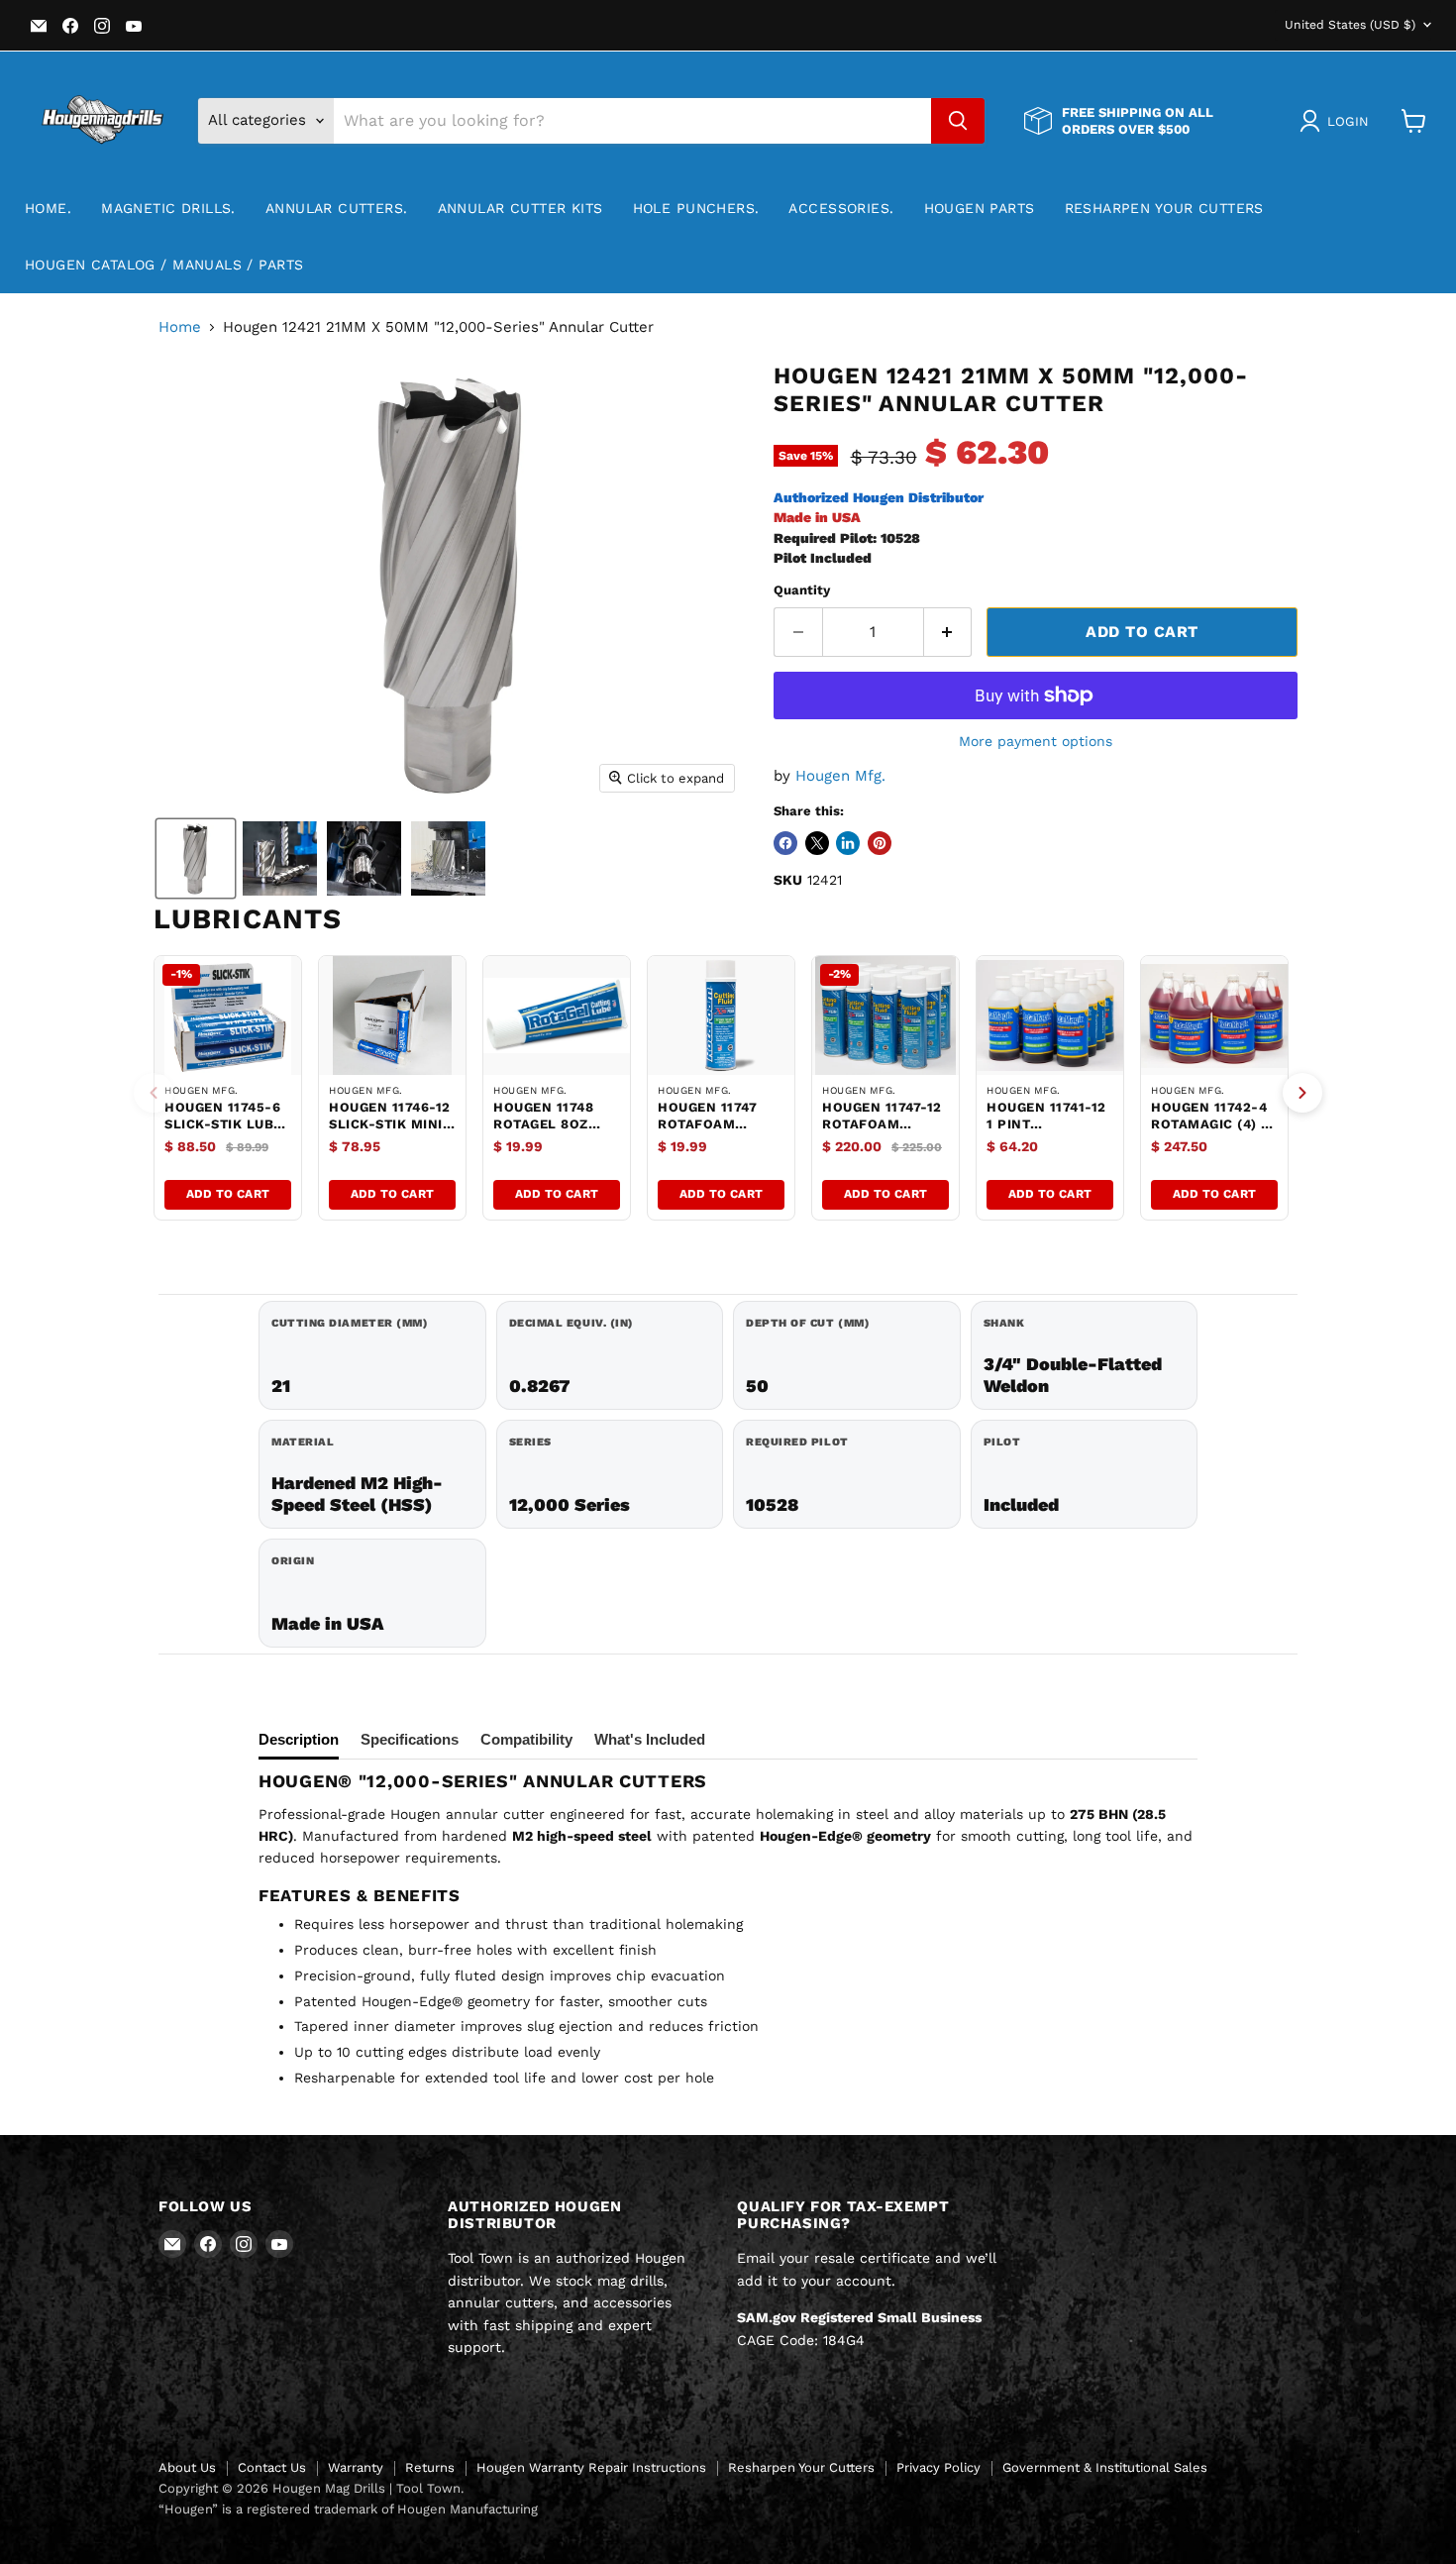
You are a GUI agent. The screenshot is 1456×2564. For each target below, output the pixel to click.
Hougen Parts (980, 208)
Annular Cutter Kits (520, 208)
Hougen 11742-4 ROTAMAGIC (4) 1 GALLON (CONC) (1209, 1124)
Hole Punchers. (696, 208)
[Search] (958, 121)
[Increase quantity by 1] (948, 632)
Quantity (802, 590)
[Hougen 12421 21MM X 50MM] (196, 858)
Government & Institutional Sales (1105, 2467)
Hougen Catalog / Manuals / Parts (164, 265)
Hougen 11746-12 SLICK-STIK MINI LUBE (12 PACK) (390, 1124)
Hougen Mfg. (840, 776)
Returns (430, 2467)
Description (299, 1739)
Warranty (356, 2467)
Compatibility (526, 1739)
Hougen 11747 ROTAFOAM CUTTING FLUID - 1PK (716, 1132)
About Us (187, 2467)
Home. (48, 208)
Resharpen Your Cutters (1164, 208)
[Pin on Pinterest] (880, 843)
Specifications (410, 1739)
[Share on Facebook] (785, 843)
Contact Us (272, 2467)
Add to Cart (228, 1194)
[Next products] (1302, 1093)
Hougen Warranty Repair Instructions (591, 2467)
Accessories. (841, 208)
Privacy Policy (938, 2467)
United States (1350, 25)
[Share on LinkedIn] (848, 843)
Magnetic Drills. (168, 208)
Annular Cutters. (337, 208)
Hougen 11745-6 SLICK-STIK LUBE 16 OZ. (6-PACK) (223, 1124)
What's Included (650, 1739)
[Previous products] (154, 1093)
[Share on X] (817, 843)
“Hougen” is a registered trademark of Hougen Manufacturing (348, 2509)
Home (180, 327)
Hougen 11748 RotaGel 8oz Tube (543, 1124)
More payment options (1036, 741)
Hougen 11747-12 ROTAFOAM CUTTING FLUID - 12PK (882, 1132)
